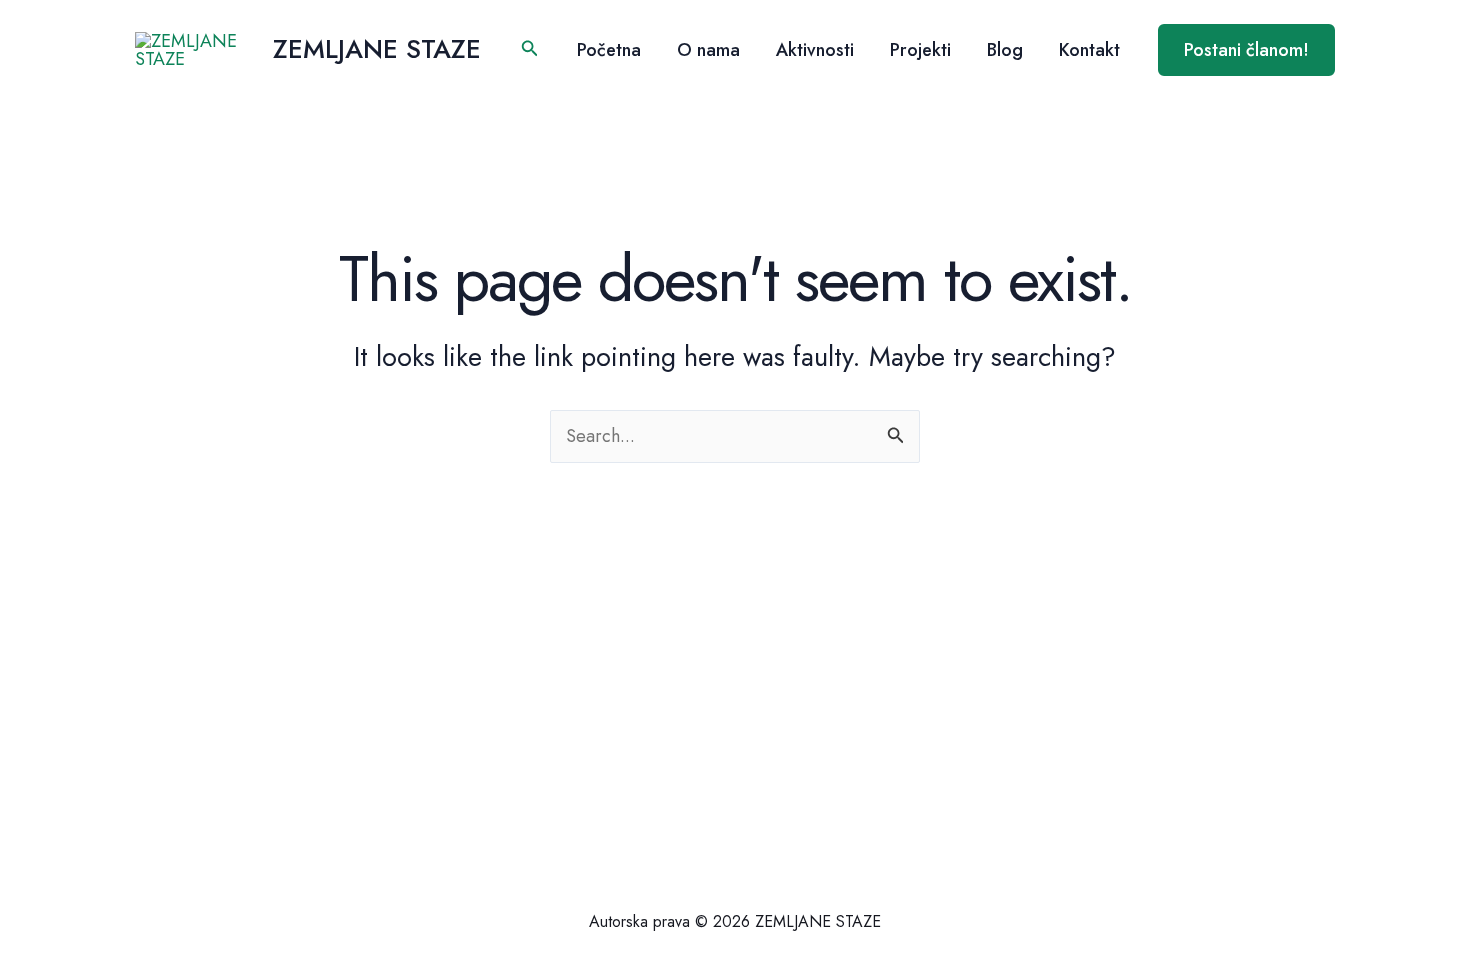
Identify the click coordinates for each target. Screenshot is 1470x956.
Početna (609, 50)
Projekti (920, 50)
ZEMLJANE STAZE (377, 49)
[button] (530, 50)
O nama (708, 50)
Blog (1005, 50)
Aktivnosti (815, 50)
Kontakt (1089, 50)
